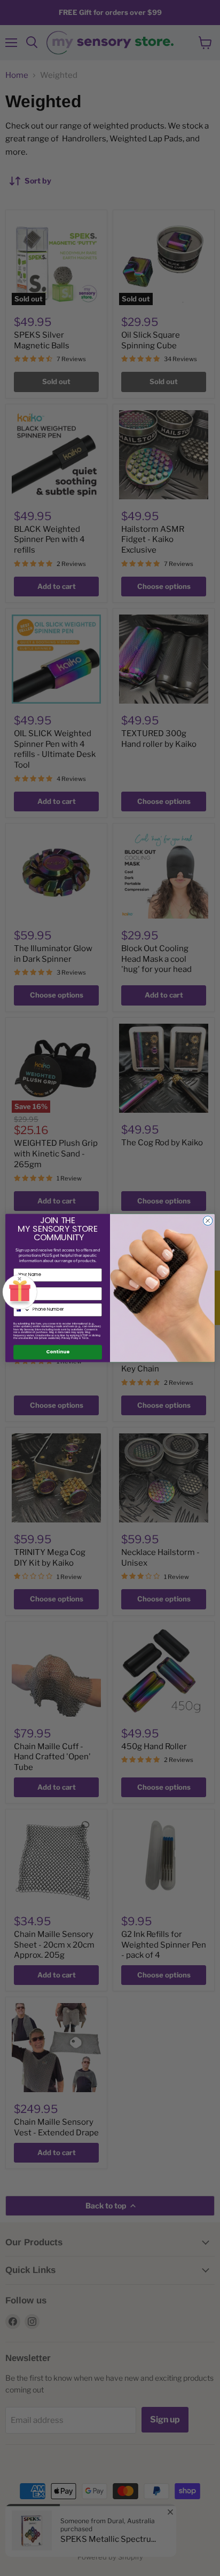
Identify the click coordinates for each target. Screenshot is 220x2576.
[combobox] (22, 1310)
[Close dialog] (208, 1221)
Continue (58, 1352)
